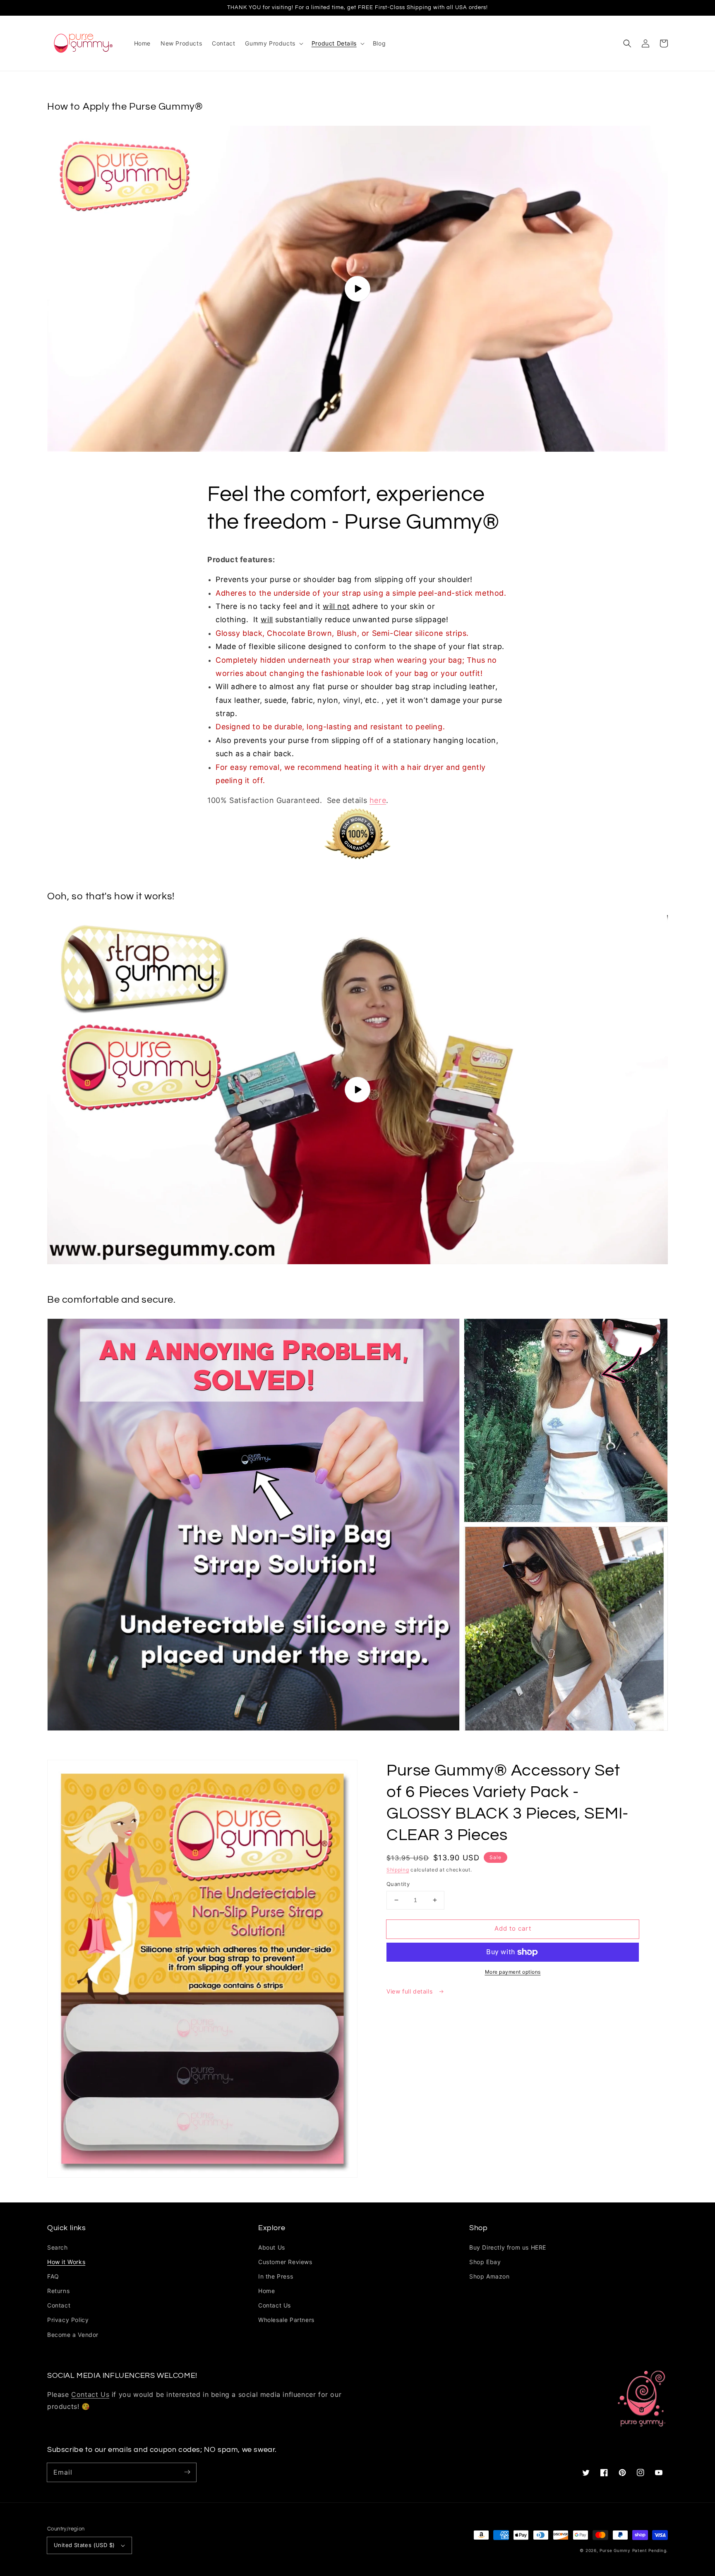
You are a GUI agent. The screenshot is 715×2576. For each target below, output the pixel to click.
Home (266, 2291)
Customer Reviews (285, 2262)
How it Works (66, 2262)
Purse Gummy (615, 2550)
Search (58, 2247)
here (378, 800)
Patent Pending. (650, 2550)
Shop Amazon (489, 2276)
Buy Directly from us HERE (508, 2247)
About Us (272, 2247)
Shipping (398, 1870)
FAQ (53, 2276)
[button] (627, 43)
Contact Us (275, 2305)
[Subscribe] (187, 2472)
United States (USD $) (84, 2545)
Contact (59, 2305)
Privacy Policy (68, 2320)
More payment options (513, 1972)
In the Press (276, 2276)
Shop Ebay (485, 2262)
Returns (58, 2291)
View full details (410, 1991)
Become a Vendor (73, 2335)
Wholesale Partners (286, 2320)
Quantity (398, 1884)
